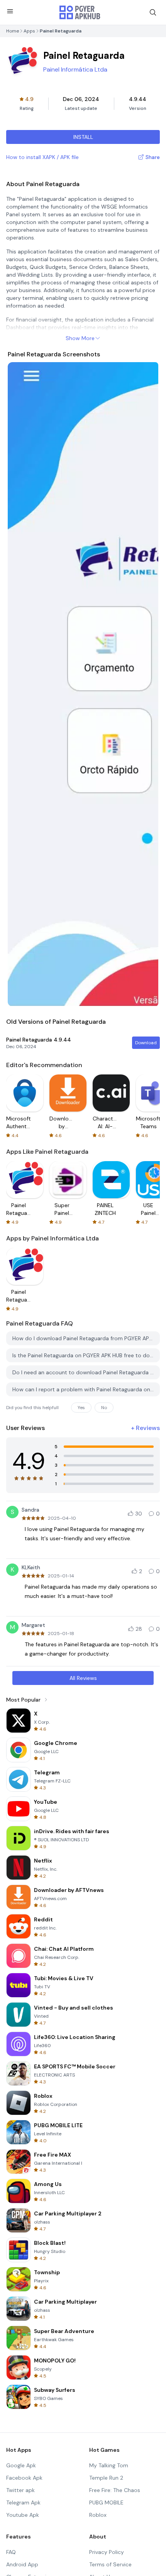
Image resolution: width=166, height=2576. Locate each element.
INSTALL (83, 137)
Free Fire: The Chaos (115, 2490)
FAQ (11, 2552)
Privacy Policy (107, 2552)
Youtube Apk (23, 2515)
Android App (22, 2564)
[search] (153, 12)
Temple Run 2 (106, 2478)
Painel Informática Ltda (75, 69)
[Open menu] (10, 11)
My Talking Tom (109, 2465)
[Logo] (80, 12)
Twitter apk (20, 2490)
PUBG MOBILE (106, 2502)
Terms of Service (110, 2564)
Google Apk (21, 2465)
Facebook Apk (24, 2478)
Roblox (98, 2515)
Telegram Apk (23, 2502)
